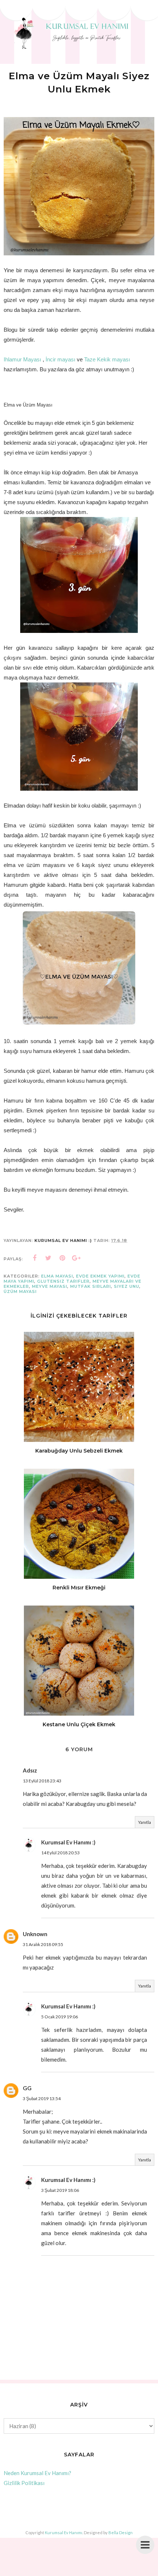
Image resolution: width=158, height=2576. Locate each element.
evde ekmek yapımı (100, 1276)
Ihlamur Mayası (22, 359)
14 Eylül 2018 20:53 (60, 1853)
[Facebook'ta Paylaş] (35, 1258)
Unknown (35, 1934)
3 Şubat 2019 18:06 (60, 2190)
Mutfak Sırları (91, 1286)
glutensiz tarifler (63, 1281)
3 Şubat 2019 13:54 (42, 2098)
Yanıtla (145, 1822)
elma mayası (57, 1276)
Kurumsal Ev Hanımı (64, 2533)
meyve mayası (50, 1286)
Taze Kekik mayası (107, 359)
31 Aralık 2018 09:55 (43, 1944)
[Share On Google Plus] (76, 1258)
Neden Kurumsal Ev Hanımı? (37, 2473)
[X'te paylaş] (49, 1258)
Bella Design (121, 2533)
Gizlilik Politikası (24, 2483)
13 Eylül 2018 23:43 (42, 1781)
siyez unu (127, 1286)
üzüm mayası (20, 1291)
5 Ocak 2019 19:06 (60, 2017)
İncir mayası (60, 359)
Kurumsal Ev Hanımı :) (68, 1842)
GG (27, 2088)
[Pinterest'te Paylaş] (62, 1258)
